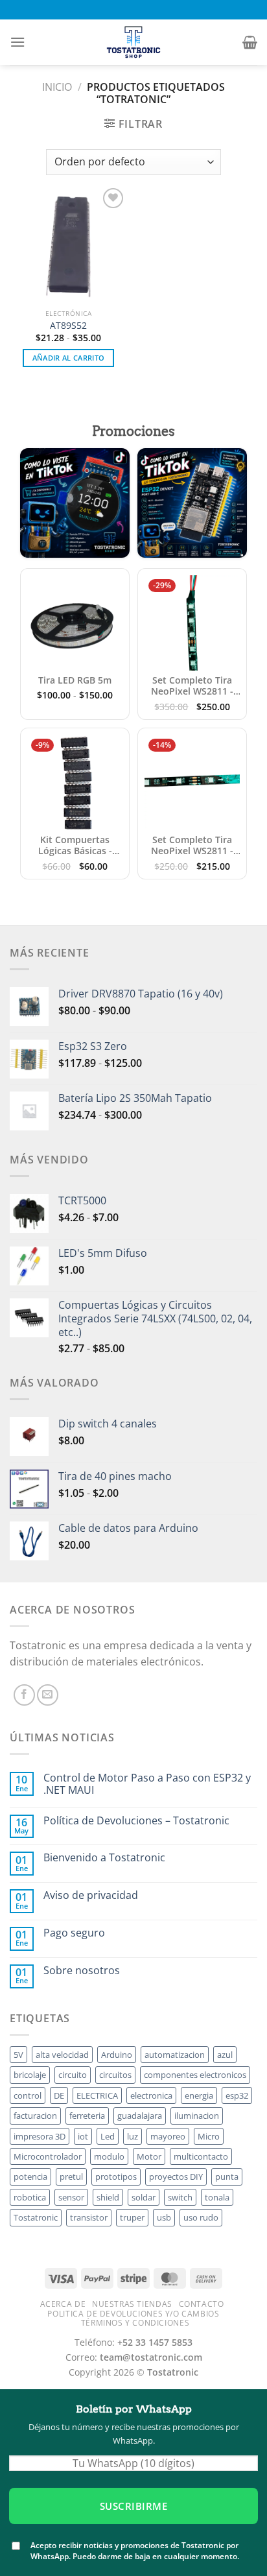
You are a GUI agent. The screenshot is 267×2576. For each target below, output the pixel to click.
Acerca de (63, 2304)
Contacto (202, 2304)
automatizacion (175, 2055)
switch (180, 2197)
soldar (144, 2197)
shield (108, 2197)
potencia (30, 2176)
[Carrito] (250, 42)
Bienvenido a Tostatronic (104, 1858)
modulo (109, 2156)
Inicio (57, 87)
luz (133, 2136)
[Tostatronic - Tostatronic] (133, 42)
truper (132, 2217)
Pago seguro (74, 1933)
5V (18, 2055)
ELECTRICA (97, 2095)
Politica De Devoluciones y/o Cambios (133, 2314)
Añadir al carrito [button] (69, 358)
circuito (73, 2075)
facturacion (35, 2116)
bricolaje (30, 2075)
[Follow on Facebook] (24, 1695)
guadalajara (140, 2116)
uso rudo (201, 2217)
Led (108, 2136)
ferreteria (87, 2116)
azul (225, 2055)
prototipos (116, 2176)
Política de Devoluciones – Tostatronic (136, 1821)
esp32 (237, 2095)
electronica (151, 2095)
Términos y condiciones (135, 2323)
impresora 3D (40, 2136)
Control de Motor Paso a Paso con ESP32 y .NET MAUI (147, 1784)
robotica (30, 2197)
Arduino (117, 2055)
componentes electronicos (195, 2075)
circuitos (115, 2075)
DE (59, 2095)
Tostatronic (36, 2217)
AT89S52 (68, 326)
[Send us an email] (48, 1695)
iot (83, 2136)
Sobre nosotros (82, 1971)
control (28, 2095)
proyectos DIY (176, 2176)
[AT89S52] (68, 244)
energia (199, 2095)
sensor (71, 2197)
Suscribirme (133, 2506)
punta (227, 2176)
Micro (209, 2136)
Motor (149, 2156)
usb (164, 2217)
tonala (217, 2197)
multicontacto (201, 2156)
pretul (71, 2176)
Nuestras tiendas (132, 2304)
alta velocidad (62, 2055)
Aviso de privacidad (91, 1895)
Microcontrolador (48, 2156)
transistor (89, 2217)
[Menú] (17, 42)
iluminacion (197, 2116)
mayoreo (168, 2136)
